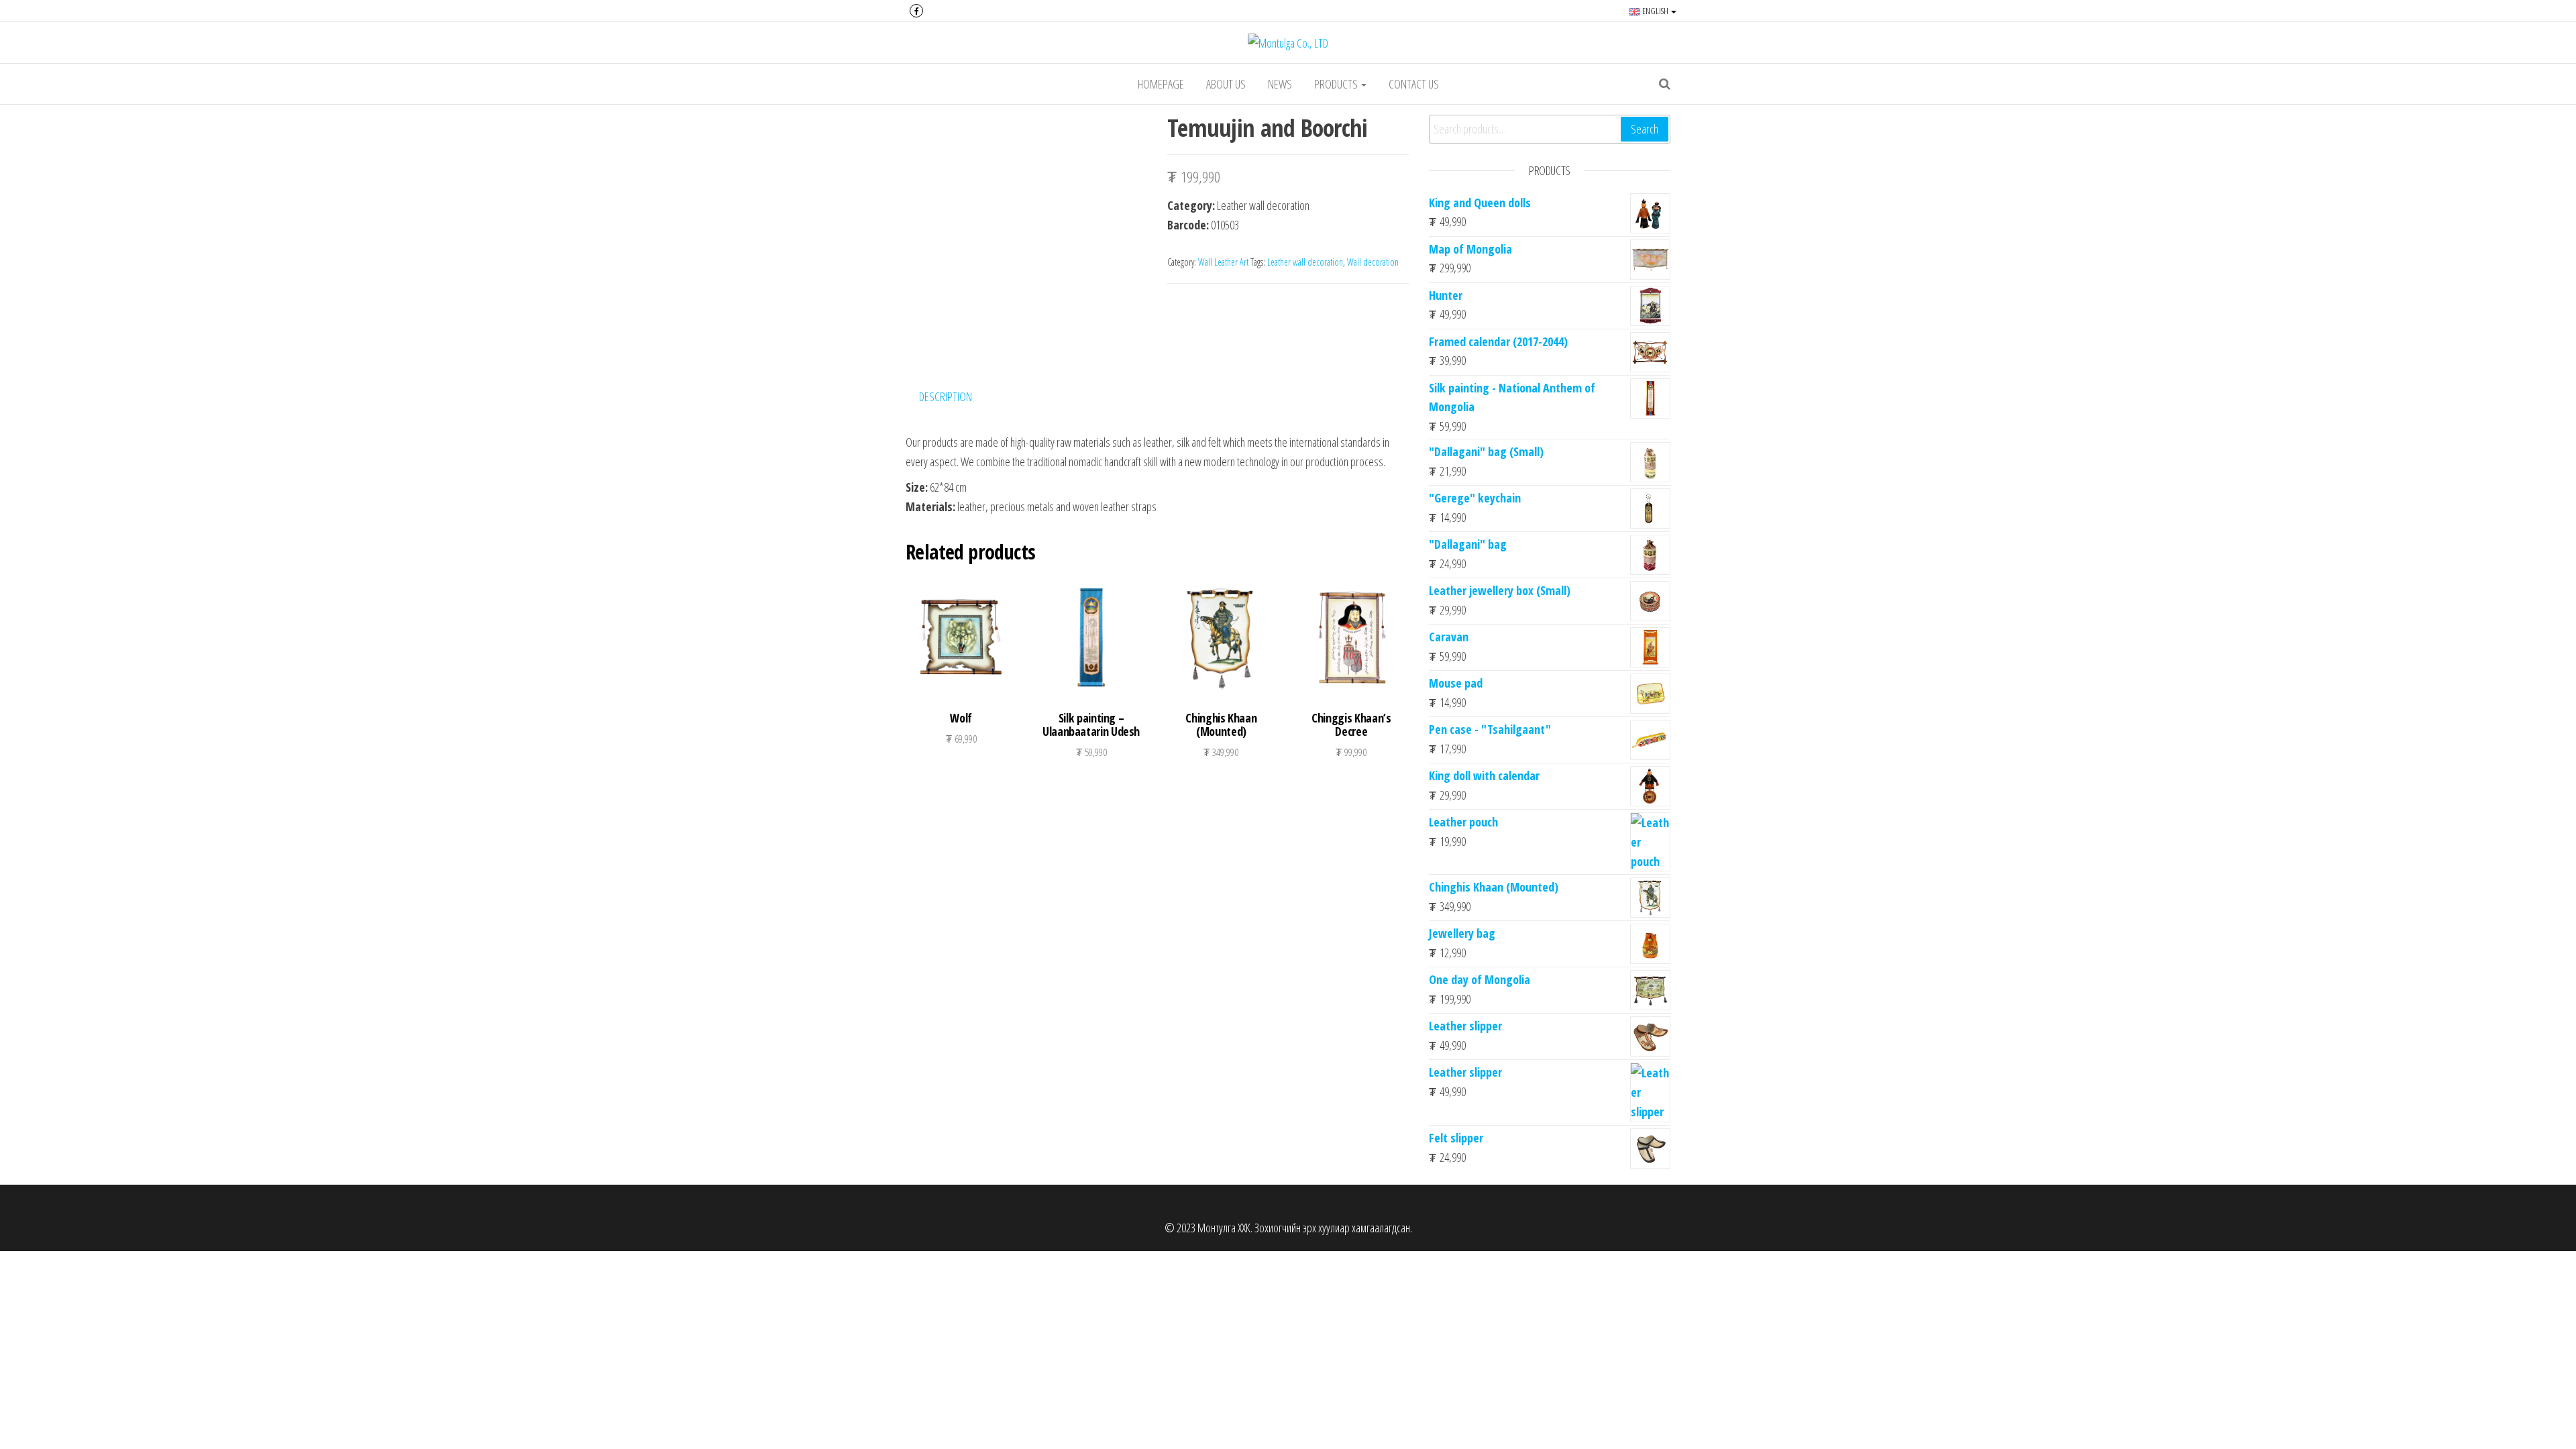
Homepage (1161, 84)
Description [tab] (946, 396)
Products (1337, 84)
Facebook (916, 11)
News (1280, 84)
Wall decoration (1373, 262)
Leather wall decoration (1305, 262)
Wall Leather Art (1223, 262)
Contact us (1414, 84)
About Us (1226, 84)
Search (1645, 129)
